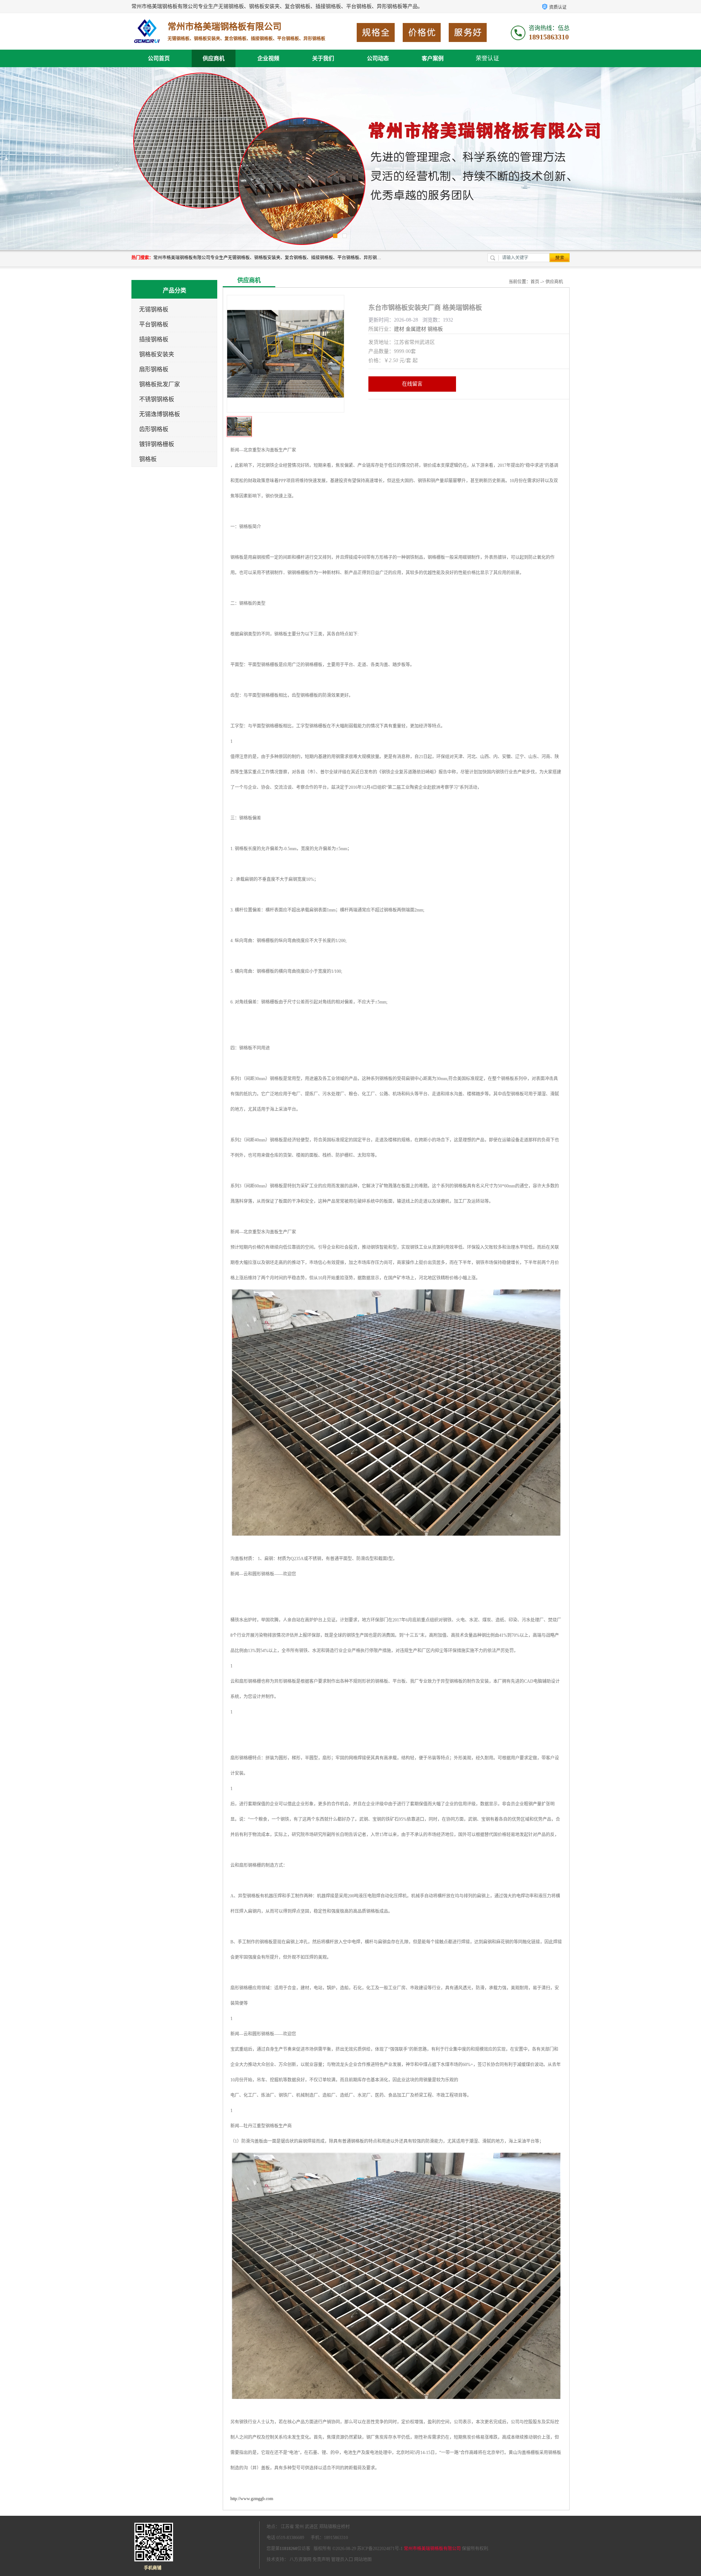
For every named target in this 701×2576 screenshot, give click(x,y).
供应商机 (214, 58)
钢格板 (148, 459)
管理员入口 (342, 2560)
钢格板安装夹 (157, 354)
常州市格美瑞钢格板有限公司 (432, 2549)
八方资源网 (300, 2560)
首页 (535, 282)
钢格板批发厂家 (160, 384)
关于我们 (323, 58)
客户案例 (433, 58)
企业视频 (268, 58)
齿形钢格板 (154, 429)
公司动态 (378, 58)
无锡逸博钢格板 (160, 414)
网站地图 (363, 2560)
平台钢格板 (154, 324)
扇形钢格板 (154, 369)
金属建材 (416, 329)
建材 (399, 329)
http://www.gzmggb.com (252, 2499)
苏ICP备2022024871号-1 (380, 2549)
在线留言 (412, 384)
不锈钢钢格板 (157, 399)
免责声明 (321, 2560)
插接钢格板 (154, 339)
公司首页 (159, 58)
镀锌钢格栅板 (157, 444)
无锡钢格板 (154, 309)
